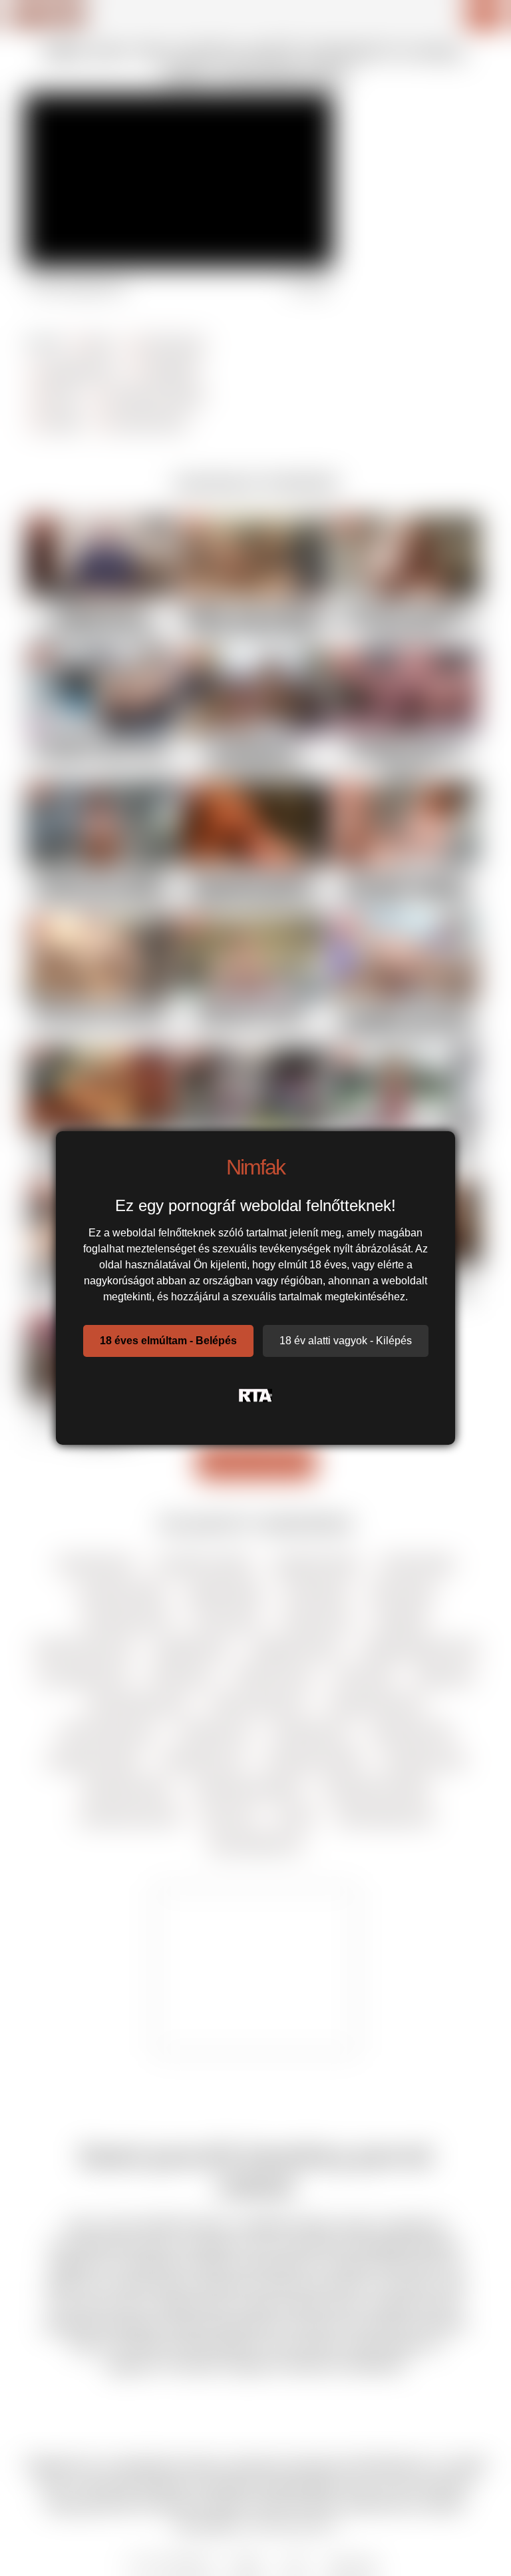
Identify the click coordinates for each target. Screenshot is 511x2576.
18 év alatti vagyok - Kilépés (346, 1341)
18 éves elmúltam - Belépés (168, 1341)
